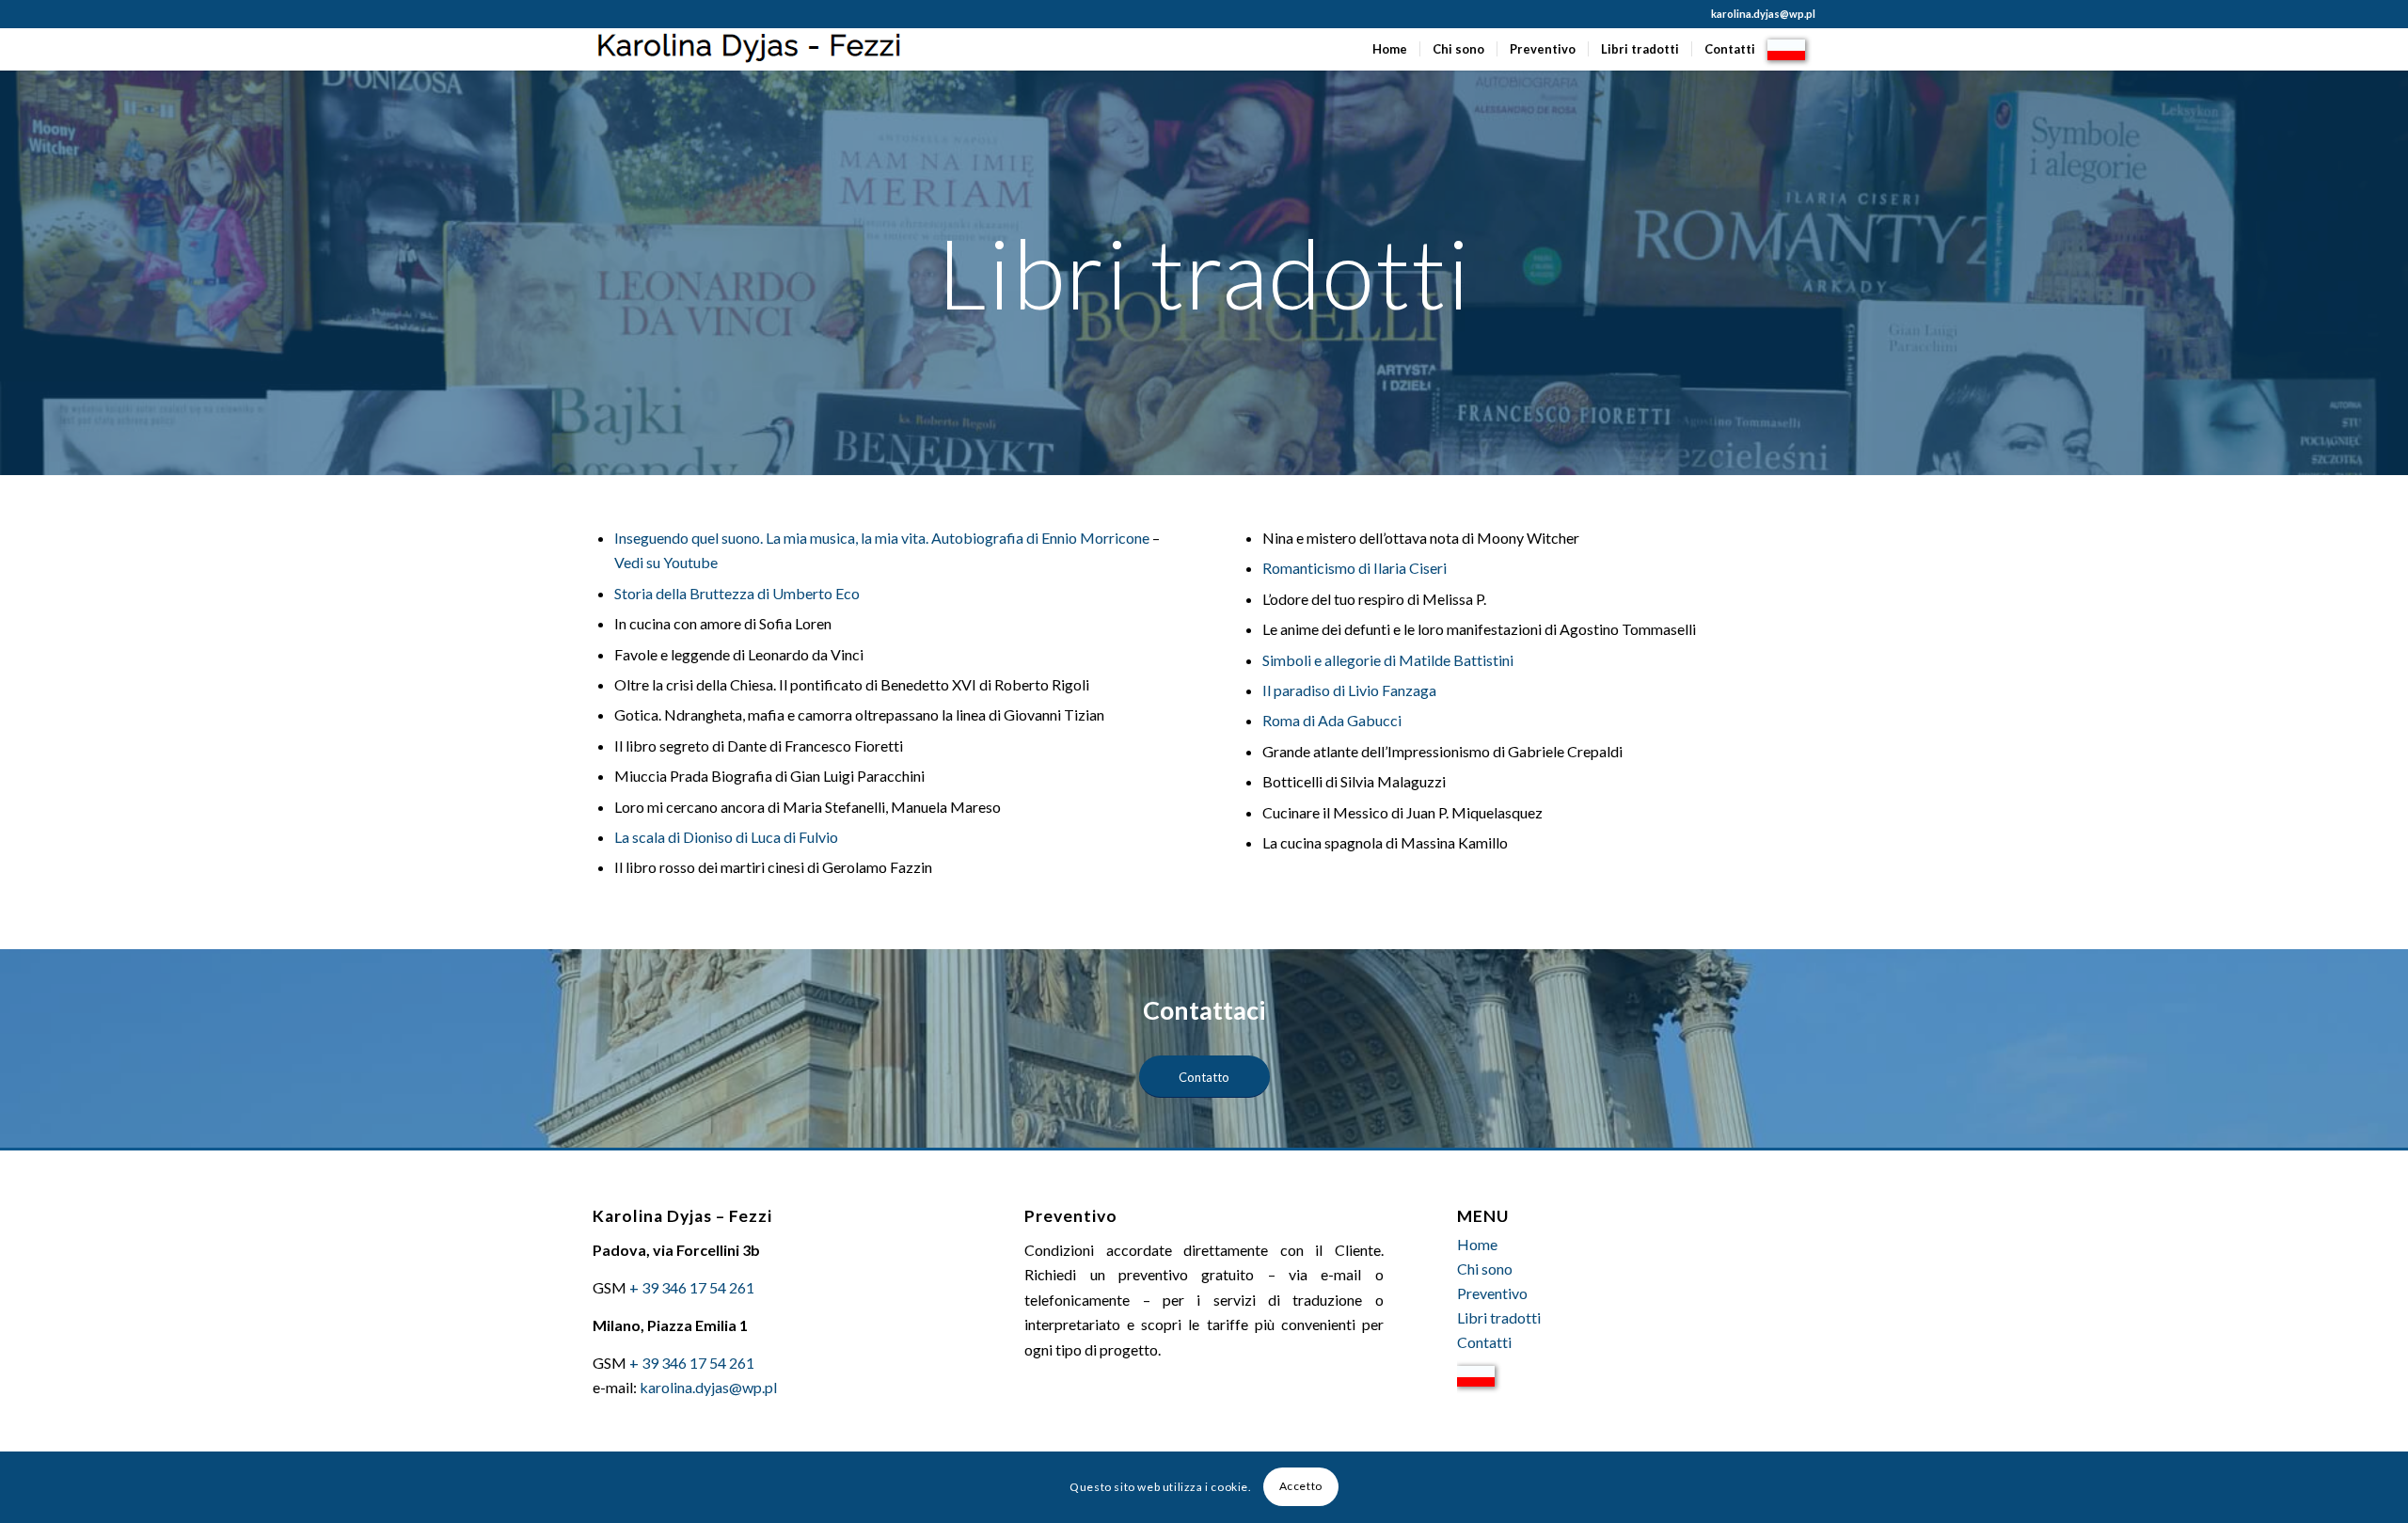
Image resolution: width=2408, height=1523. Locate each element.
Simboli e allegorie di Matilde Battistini (1388, 660)
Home (1477, 1244)
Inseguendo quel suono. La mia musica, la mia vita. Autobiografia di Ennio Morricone (882, 538)
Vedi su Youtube (666, 562)
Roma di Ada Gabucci (1332, 720)
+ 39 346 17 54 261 (692, 1287)
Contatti (1484, 1342)
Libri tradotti (1499, 1317)
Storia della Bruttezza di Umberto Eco (737, 593)
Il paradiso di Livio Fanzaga (1349, 690)
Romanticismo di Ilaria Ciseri (1354, 568)
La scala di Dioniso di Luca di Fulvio (726, 837)
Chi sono (1485, 1269)
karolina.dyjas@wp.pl (1763, 14)
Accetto (1301, 1487)
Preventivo (1492, 1293)
